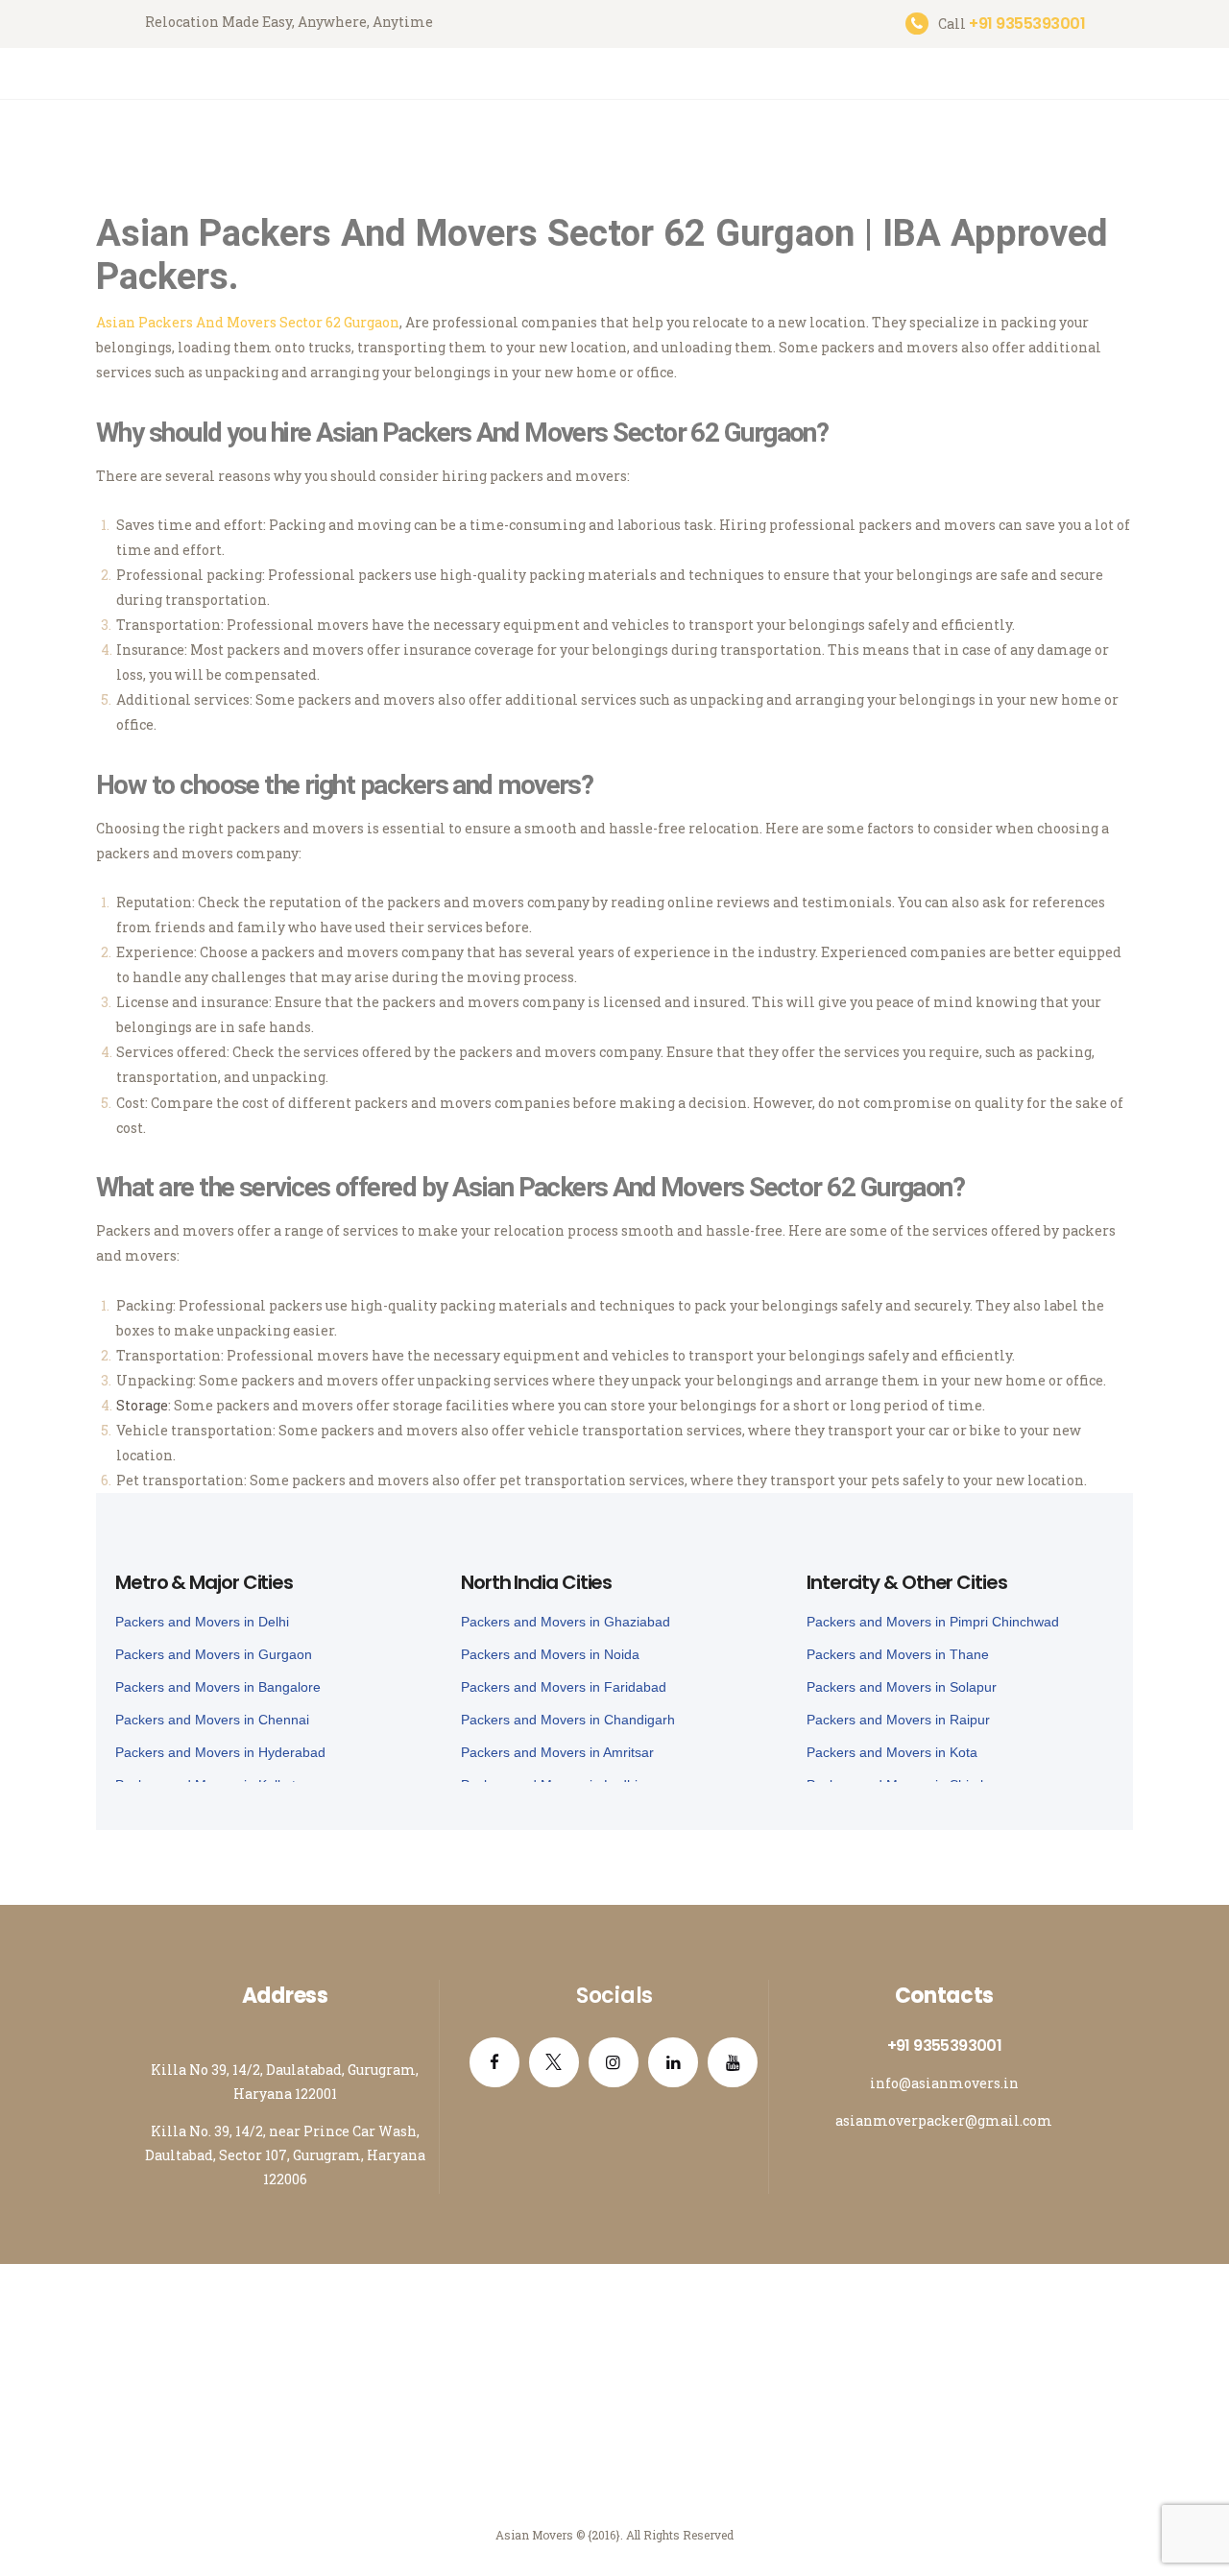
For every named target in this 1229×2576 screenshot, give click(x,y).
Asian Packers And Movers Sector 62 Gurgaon (248, 322)
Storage (142, 1405)
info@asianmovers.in (944, 2083)
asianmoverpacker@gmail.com (944, 2120)
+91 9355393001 (945, 2046)
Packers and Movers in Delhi (202, 1622)
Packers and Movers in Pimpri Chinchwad (933, 1622)
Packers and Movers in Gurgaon (214, 1654)
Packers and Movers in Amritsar (557, 1752)
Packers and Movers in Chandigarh (568, 1720)
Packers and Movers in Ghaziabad (566, 1622)
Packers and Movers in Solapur (902, 1687)
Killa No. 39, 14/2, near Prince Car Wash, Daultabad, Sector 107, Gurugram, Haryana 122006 (285, 2155)
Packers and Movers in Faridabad (564, 1687)
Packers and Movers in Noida (550, 1654)
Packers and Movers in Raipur (898, 1720)
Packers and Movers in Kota (892, 1752)
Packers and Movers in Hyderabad (220, 1752)
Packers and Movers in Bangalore (218, 1687)
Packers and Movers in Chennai (212, 1720)
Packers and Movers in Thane (898, 1654)
